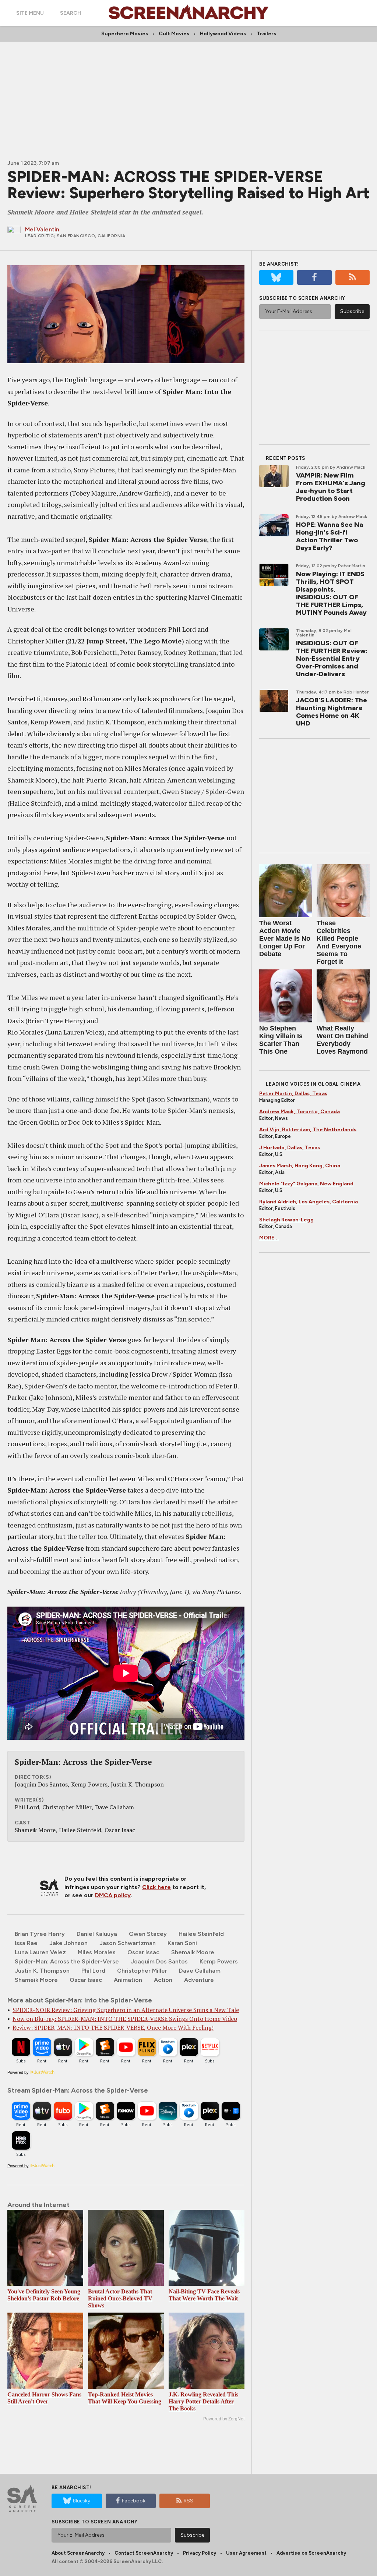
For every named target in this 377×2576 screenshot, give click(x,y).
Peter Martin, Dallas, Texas (293, 1094)
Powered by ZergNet (224, 2419)
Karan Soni (182, 1943)
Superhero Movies (125, 34)
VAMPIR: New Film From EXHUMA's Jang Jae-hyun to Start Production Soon (331, 487)
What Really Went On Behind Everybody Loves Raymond (342, 1040)
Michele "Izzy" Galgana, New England (306, 1184)
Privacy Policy (200, 2553)
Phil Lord (93, 1971)
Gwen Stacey (148, 1934)
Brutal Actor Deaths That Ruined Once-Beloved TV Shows (120, 2298)
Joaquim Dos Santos (159, 1961)
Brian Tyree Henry (40, 1934)
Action (163, 1980)
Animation (128, 1980)
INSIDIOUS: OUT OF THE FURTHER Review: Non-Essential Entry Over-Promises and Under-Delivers (332, 659)
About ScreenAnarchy (78, 2553)
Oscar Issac (143, 1952)
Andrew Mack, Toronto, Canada (300, 1112)
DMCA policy (113, 1895)
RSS (188, 2501)
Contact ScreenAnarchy (144, 2553)
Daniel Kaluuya (97, 1934)
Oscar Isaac (86, 1980)
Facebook (134, 2501)
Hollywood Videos (223, 34)
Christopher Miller (142, 1971)
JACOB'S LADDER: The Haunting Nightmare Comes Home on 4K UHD (332, 712)
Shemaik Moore (193, 1952)
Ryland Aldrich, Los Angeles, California (309, 1202)
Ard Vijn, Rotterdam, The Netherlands (308, 1130)
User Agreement (246, 2553)
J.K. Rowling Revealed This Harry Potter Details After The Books (203, 2401)
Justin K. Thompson (42, 1971)
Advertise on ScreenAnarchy (311, 2553)
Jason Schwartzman (128, 1943)
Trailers (266, 34)
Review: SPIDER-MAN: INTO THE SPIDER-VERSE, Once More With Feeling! (113, 2027)
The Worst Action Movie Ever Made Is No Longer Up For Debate (285, 938)
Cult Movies (174, 34)
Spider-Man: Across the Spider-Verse (67, 1961)
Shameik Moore (36, 1980)
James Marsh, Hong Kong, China (300, 1166)
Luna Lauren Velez (40, 1952)
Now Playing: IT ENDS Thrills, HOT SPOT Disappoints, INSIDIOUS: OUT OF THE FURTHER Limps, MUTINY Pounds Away (331, 593)
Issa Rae (26, 1943)
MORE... (269, 1238)
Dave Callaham (200, 1971)
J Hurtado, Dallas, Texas (290, 1148)
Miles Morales (97, 1952)
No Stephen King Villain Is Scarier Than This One (281, 1040)
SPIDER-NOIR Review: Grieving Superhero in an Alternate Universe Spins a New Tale (126, 2010)
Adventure (199, 1980)
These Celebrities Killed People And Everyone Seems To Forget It (339, 942)
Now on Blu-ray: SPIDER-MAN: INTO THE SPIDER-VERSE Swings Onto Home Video (125, 2019)
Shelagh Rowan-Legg (286, 1220)
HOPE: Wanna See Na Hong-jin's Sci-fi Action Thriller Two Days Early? (330, 536)
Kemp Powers (219, 1961)
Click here (156, 1887)
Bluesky (82, 2501)
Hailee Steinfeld (201, 1934)
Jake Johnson (68, 1943)
